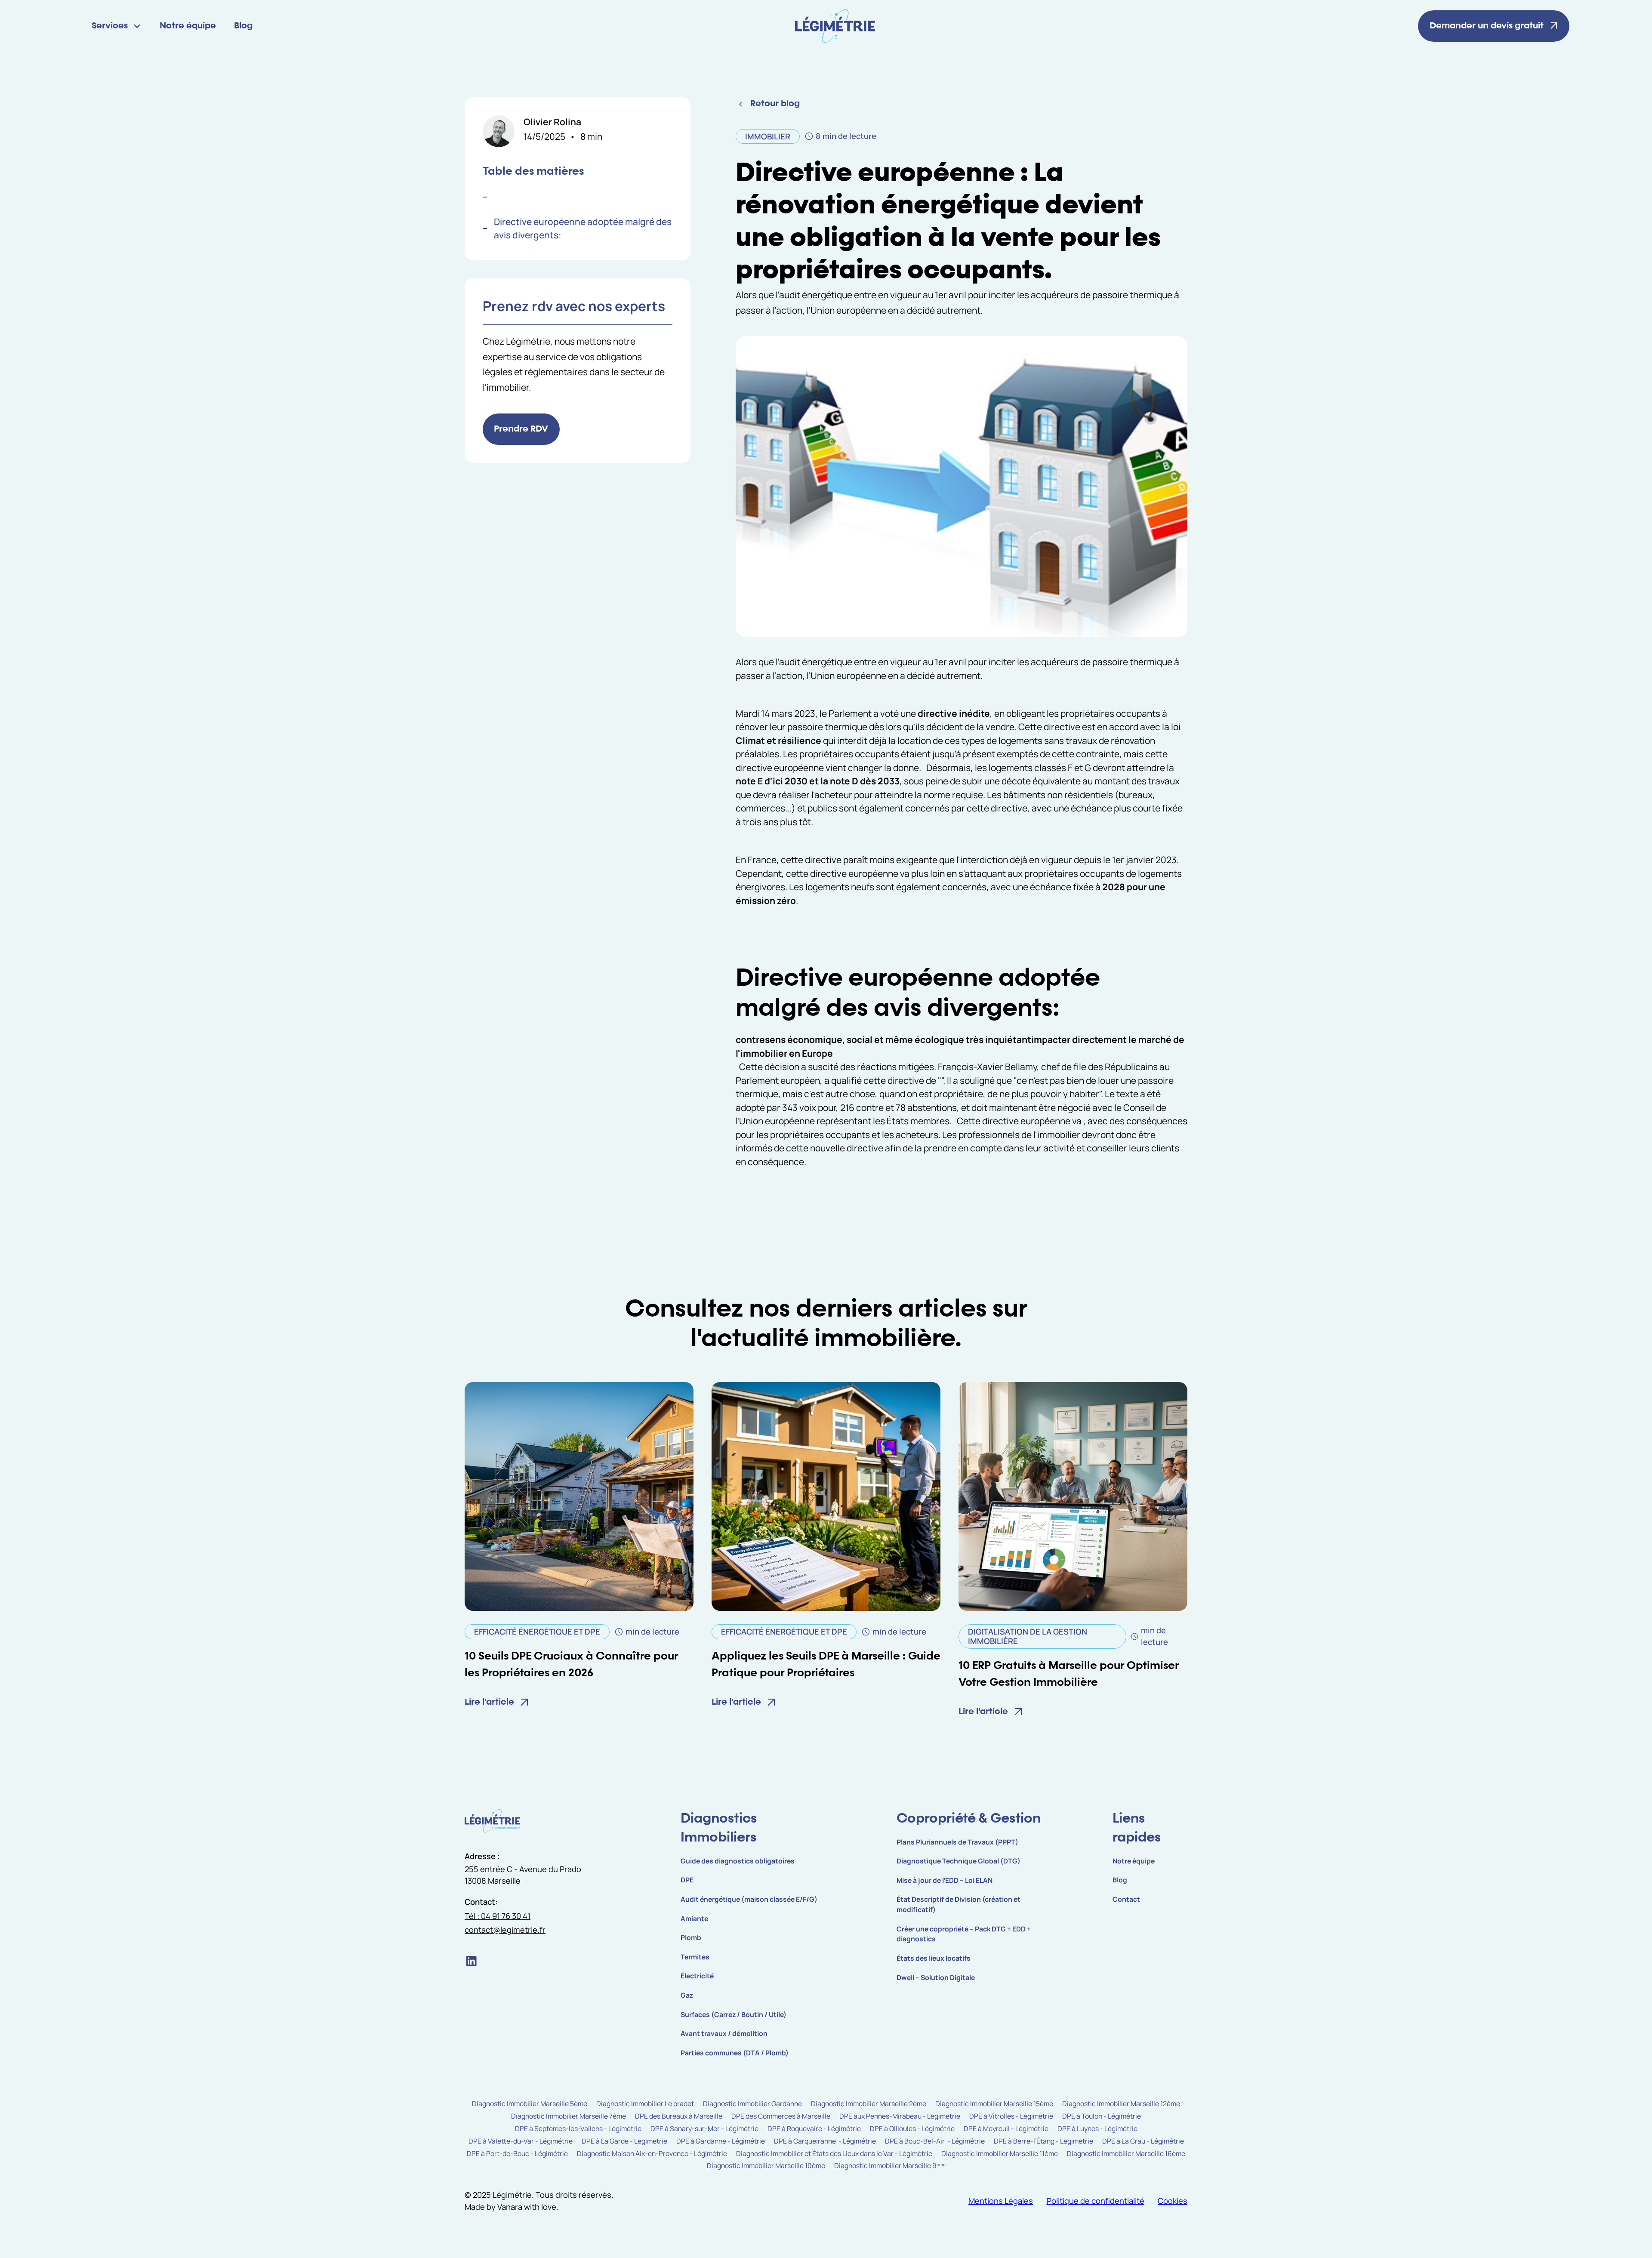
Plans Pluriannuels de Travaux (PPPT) (957, 1842)
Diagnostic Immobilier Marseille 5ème (530, 2104)
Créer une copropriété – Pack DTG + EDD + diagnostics (964, 1934)
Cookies (1173, 2201)
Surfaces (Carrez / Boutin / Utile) (734, 2014)
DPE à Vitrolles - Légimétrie (1011, 2116)
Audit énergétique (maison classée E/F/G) (749, 1899)
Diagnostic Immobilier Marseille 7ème (569, 2116)
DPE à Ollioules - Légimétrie (912, 2128)
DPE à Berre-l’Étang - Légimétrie (1043, 2141)
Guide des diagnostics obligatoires (738, 1861)
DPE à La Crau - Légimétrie (1143, 2141)
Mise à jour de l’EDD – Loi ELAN (945, 1880)
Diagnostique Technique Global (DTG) (959, 1861)
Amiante (694, 1919)
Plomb (691, 1937)
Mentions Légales (1001, 2201)
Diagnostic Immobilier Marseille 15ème (994, 2104)
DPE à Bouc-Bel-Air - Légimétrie (935, 2141)
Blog (243, 26)
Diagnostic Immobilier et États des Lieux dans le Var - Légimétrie (834, 2153)
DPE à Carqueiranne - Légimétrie (825, 2141)
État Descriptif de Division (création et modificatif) (959, 1904)
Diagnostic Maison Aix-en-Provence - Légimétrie (652, 2153)
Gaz (687, 1995)
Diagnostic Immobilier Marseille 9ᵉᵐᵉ (890, 2165)
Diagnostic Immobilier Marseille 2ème (869, 2104)
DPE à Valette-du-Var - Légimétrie (521, 2141)
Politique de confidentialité (1096, 2201)
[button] (117, 26)
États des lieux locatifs (934, 1958)
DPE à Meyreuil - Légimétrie (1006, 2128)
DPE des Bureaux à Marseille (679, 2116)
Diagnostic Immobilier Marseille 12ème (1121, 2104)
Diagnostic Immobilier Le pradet (645, 2104)
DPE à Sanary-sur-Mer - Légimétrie (704, 2128)
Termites (695, 1957)
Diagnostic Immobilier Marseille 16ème (1126, 2153)
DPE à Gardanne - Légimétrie (721, 2141)
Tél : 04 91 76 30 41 (498, 1916)
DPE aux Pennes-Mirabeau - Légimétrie (900, 2116)
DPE (687, 1880)
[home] (835, 26)
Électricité (697, 1976)
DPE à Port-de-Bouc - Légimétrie (517, 2153)
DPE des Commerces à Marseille (781, 2116)
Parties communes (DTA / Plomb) (735, 2053)
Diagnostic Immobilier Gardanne (752, 2104)
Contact (1126, 1899)
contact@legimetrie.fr (505, 1930)
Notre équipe (188, 26)
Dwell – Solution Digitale (936, 1977)
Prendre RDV (521, 429)
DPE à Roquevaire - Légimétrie (814, 2128)
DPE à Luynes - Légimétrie (1097, 2128)
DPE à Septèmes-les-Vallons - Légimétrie (578, 2128)
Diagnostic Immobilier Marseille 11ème (1000, 2153)
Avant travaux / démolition (724, 2033)
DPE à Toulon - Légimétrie (1102, 2116)
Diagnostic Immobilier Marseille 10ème (766, 2165)
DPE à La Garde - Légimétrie (624, 2141)
